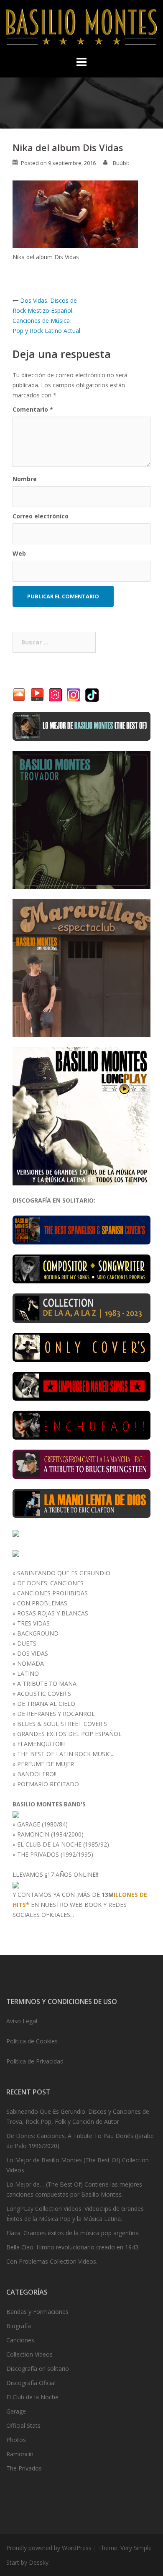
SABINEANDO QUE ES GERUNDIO (64, 1573)
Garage (16, 2411)
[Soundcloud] (19, 694)
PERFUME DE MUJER (46, 1764)
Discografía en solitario (38, 2369)
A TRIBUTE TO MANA (47, 1683)
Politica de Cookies (32, 2041)
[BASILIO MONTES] (81, 29)
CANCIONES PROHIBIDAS (52, 1593)
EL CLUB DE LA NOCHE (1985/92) (63, 1844)
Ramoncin (20, 2454)
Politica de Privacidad (35, 2061)
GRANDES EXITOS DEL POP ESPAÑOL (69, 1734)
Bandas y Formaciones (37, 2312)
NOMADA (31, 1663)
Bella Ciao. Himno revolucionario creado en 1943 (72, 2247)
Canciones (20, 2340)
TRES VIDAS (33, 1623)
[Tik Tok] (92, 694)
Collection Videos (29, 2354)
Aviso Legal (22, 2021)
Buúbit (121, 163)
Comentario (33, 409)
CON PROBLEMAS (42, 1603)
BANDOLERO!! (37, 1774)
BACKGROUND (38, 1633)
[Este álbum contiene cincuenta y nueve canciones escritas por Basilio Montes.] (81, 1268)
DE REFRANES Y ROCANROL (56, 1714)
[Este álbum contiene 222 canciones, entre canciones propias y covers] (81, 1307)
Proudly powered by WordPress (49, 2548)
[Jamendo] (55, 694)
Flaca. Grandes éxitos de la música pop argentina (73, 2233)
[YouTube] (37, 694)
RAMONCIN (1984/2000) (50, 1834)
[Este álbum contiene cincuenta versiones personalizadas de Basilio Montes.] (81, 1346)
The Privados (24, 2468)
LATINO (28, 1673)
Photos (16, 2440)
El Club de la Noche (32, 2397)
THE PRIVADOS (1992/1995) (55, 1854)
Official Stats (23, 2425)
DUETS (27, 1643)
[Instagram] (74, 694)
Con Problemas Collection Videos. (52, 2261)
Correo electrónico (41, 516)
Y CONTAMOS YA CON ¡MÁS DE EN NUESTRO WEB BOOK (80, 1900)
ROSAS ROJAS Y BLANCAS (53, 1613)
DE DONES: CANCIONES (50, 1583)
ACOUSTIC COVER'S (44, 1694)
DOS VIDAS (33, 1653)
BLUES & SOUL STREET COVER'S (62, 1724)
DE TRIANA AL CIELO (46, 1704)
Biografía (19, 2326)
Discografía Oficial (31, 2383)
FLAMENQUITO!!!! (41, 1744)
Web (19, 553)
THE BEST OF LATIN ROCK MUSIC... (66, 1754)
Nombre (25, 479)
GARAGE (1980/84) (42, 1824)
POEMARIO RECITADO (48, 1784)
